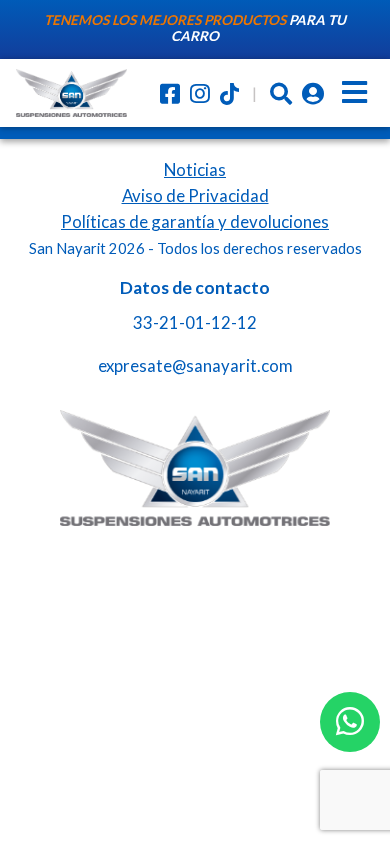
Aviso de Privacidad (195, 195)
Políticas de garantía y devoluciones (195, 221)
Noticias (195, 169)
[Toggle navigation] (354, 93)
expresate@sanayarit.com (195, 365)
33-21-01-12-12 (195, 322)
